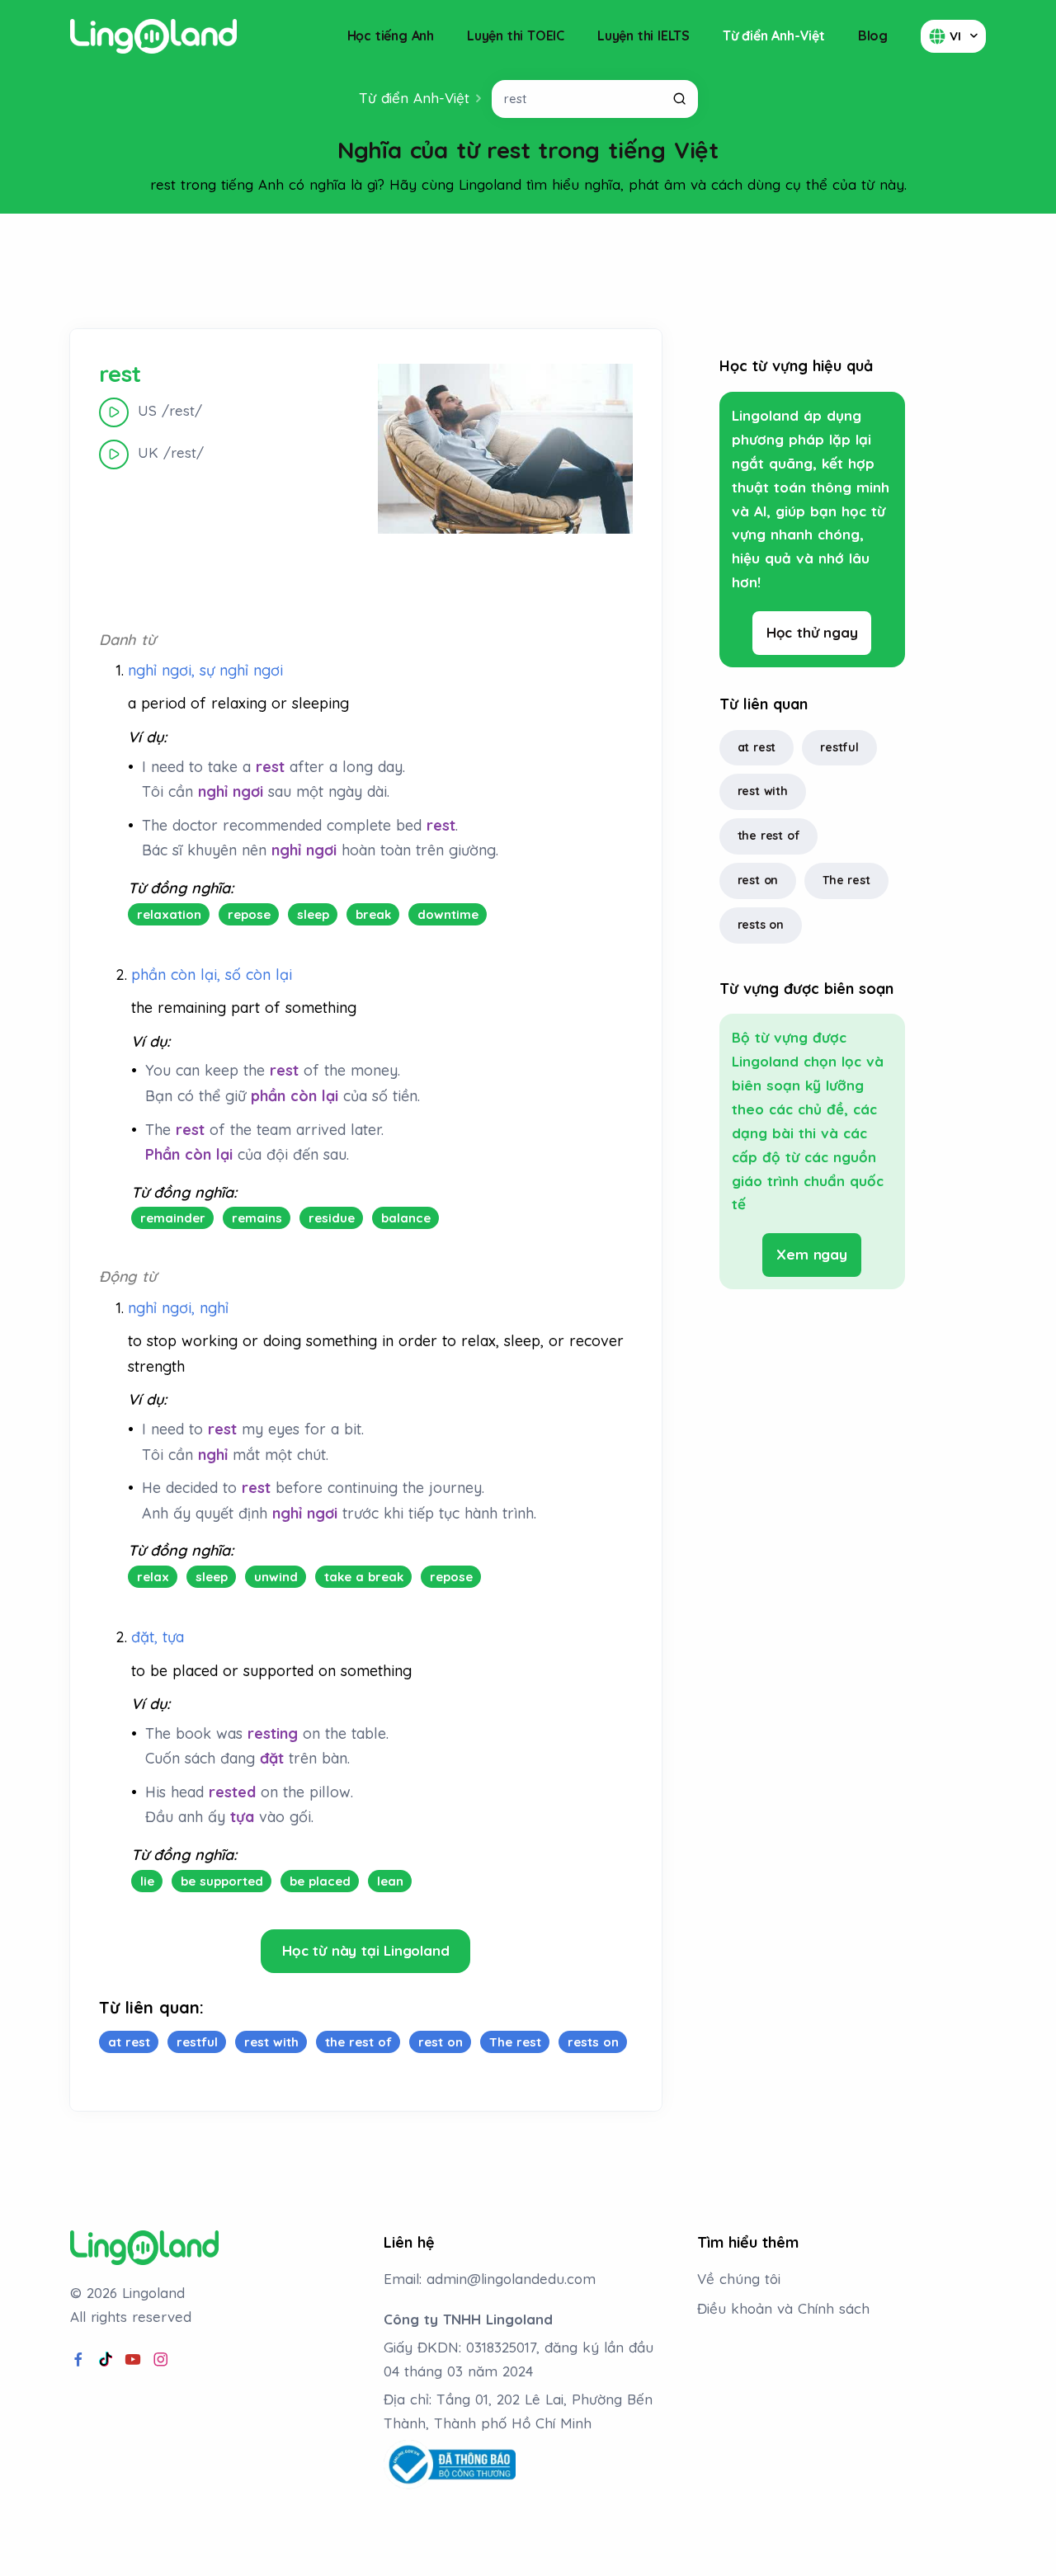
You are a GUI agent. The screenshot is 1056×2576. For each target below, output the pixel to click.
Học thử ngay (812, 632)
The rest (846, 880)
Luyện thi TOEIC (516, 35)
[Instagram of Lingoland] (161, 2360)
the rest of (769, 836)
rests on (761, 925)
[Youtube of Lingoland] (133, 2360)
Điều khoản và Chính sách (783, 2308)
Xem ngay (811, 1254)
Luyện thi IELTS (643, 35)
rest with (763, 791)
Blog (873, 35)
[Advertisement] (528, 271)
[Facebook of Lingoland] (78, 2360)
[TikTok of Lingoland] (106, 2360)
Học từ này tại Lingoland (365, 1950)
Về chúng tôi (739, 2279)
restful (839, 747)
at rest (757, 747)
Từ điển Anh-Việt (774, 35)
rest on (758, 880)
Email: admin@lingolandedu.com (490, 2279)
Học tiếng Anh (391, 35)
